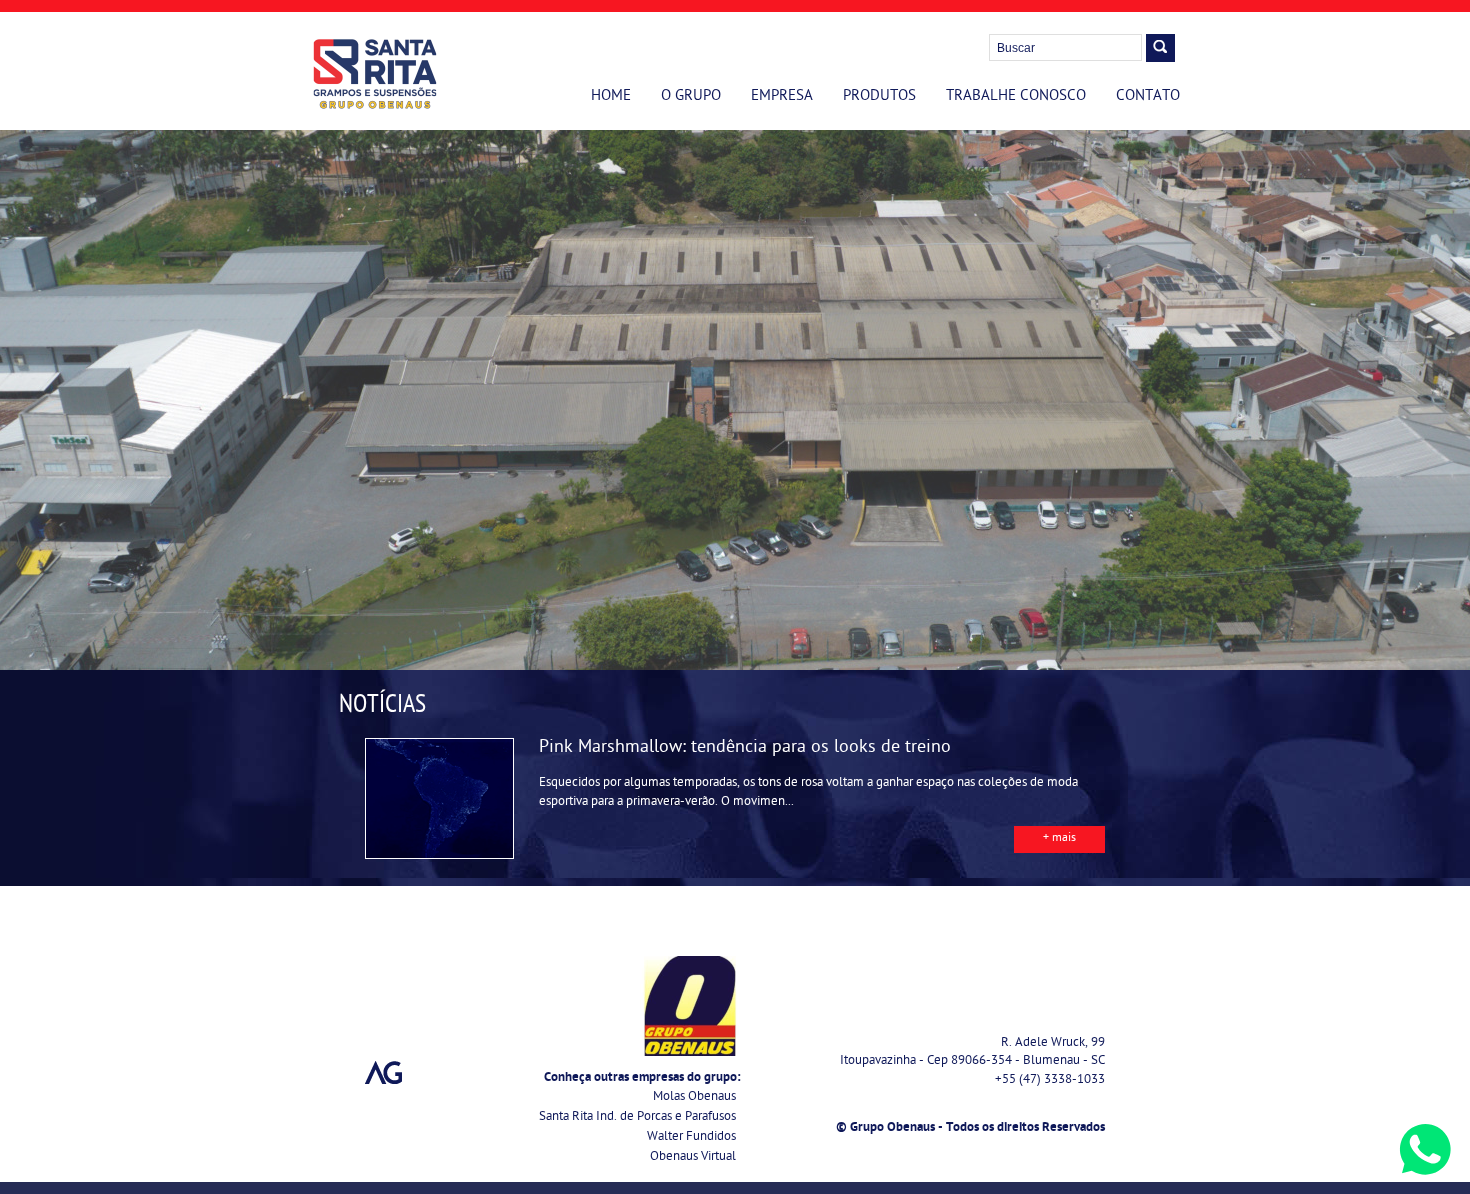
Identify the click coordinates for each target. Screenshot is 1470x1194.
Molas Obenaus (694, 1097)
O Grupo (691, 97)
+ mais (1059, 839)
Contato (1148, 97)
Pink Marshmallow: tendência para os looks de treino (745, 748)
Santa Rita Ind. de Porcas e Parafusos (637, 1117)
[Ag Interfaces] (384, 1073)
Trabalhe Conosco (1016, 97)
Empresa (782, 97)
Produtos (879, 97)
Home (611, 97)
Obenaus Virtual (693, 1157)
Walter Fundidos (691, 1137)
